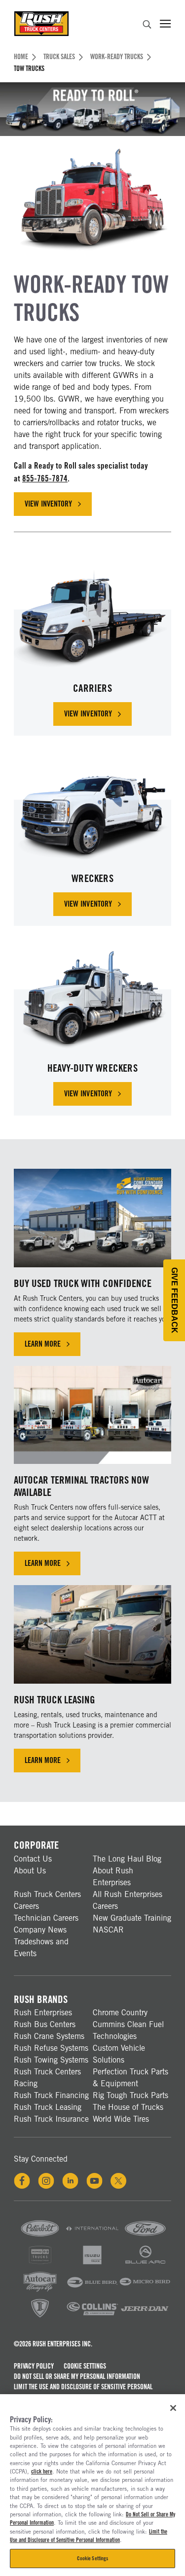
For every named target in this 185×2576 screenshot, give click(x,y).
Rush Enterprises (43, 2013)
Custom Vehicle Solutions (119, 2054)
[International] (92, 2237)
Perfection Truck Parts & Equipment (130, 2078)
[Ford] (145, 2237)
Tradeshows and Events (41, 1948)
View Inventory (58, 506)
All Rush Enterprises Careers (128, 1900)
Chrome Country (120, 2013)
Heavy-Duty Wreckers (92, 1068)
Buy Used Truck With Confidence (83, 1283)
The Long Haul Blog (127, 1859)
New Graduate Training (132, 1918)
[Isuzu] (92, 2264)
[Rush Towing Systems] (145, 2317)
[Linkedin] (70, 2181)
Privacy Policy (34, 2366)
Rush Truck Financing (51, 2095)
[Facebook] (22, 2181)
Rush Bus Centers (45, 2024)
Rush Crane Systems (49, 2036)
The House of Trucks (128, 2107)
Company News (40, 1930)
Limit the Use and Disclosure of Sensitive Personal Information (83, 2392)
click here (42, 2472)
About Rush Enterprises (113, 1877)
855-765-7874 (45, 478)
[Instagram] (46, 2181)
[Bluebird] (92, 2290)
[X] (118, 2181)
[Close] (173, 2408)
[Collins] (92, 2317)
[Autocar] (40, 2290)
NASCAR (108, 1930)
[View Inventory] (92, 614)
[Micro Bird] (145, 2290)
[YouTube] (94, 2181)
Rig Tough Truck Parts (130, 2095)
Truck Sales (59, 57)
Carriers (92, 688)
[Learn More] (92, 1218)
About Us (30, 1871)
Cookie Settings (85, 2366)
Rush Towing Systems (51, 2060)
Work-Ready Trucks (117, 57)
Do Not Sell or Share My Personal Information (77, 2376)
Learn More (43, 1344)
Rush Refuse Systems (51, 2048)
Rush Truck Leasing (55, 1700)
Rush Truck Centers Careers (47, 1900)
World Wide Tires (121, 2119)
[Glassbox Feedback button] (174, 1300)
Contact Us (33, 1859)
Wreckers (92, 878)
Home (21, 57)
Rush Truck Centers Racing (47, 2078)
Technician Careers (46, 1918)
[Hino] (40, 2264)
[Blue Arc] (145, 2264)
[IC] (40, 2317)
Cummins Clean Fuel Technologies (128, 2030)
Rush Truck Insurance (51, 2119)
